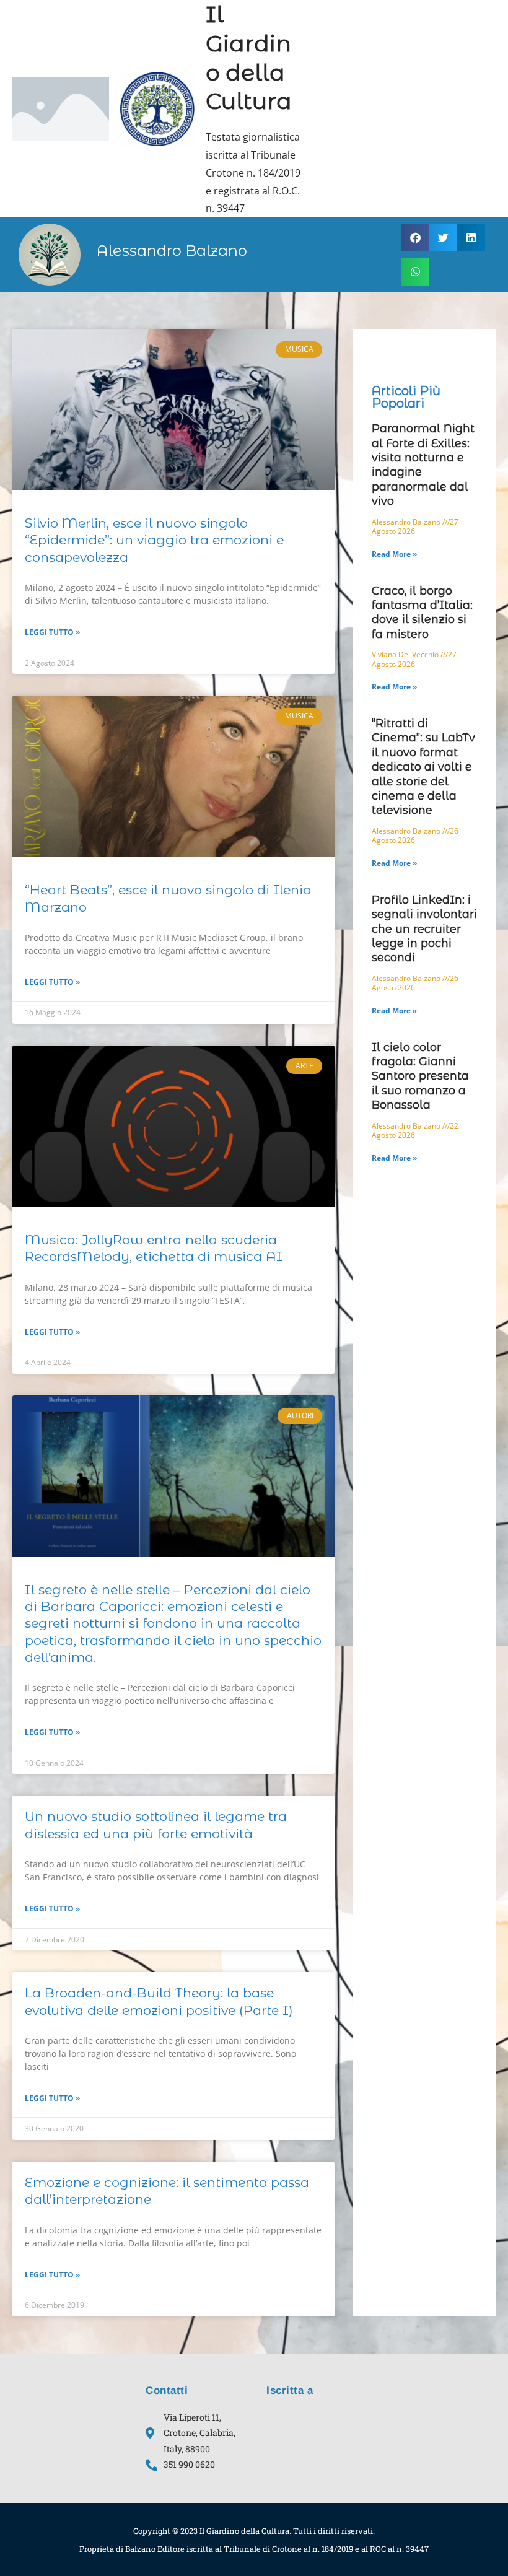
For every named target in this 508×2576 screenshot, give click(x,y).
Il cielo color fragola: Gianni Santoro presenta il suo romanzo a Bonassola (420, 1076)
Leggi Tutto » (52, 632)
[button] (415, 238)
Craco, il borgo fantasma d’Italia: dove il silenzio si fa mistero (422, 613)
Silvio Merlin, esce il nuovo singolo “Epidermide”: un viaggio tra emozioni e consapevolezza (154, 540)
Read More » (394, 554)
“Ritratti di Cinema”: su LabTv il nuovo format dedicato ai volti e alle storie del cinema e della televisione (423, 767)
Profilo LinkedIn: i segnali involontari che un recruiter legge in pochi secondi (424, 929)
